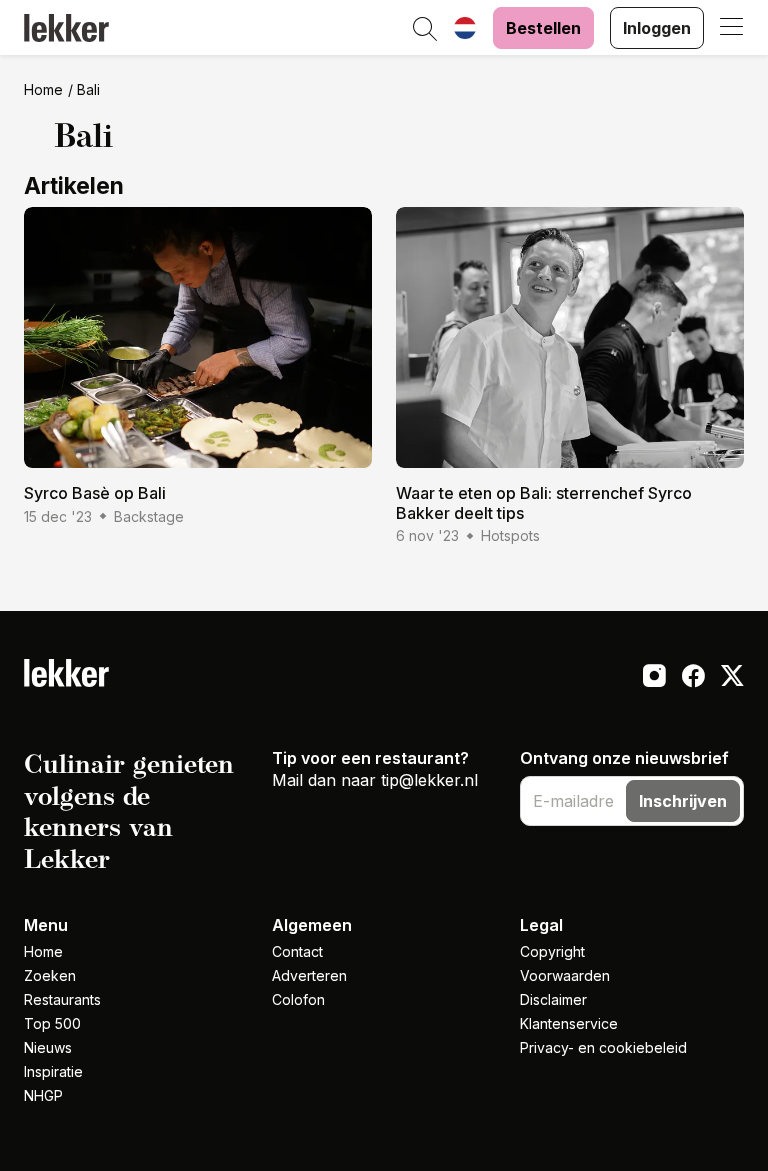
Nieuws (48, 1047)
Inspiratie (53, 1071)
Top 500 (52, 1023)
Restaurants (62, 999)
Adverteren (309, 975)
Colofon (298, 999)
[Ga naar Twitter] (732, 678)
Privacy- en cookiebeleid (603, 1047)
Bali (88, 89)
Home (43, 89)
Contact (297, 951)
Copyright (552, 951)
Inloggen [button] (657, 28)
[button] (425, 30)
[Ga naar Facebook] (693, 678)
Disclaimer (553, 999)
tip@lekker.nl (429, 780)
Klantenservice (569, 1023)
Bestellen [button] (543, 28)
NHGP (43, 1095)
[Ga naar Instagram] (654, 678)
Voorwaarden (565, 975)
